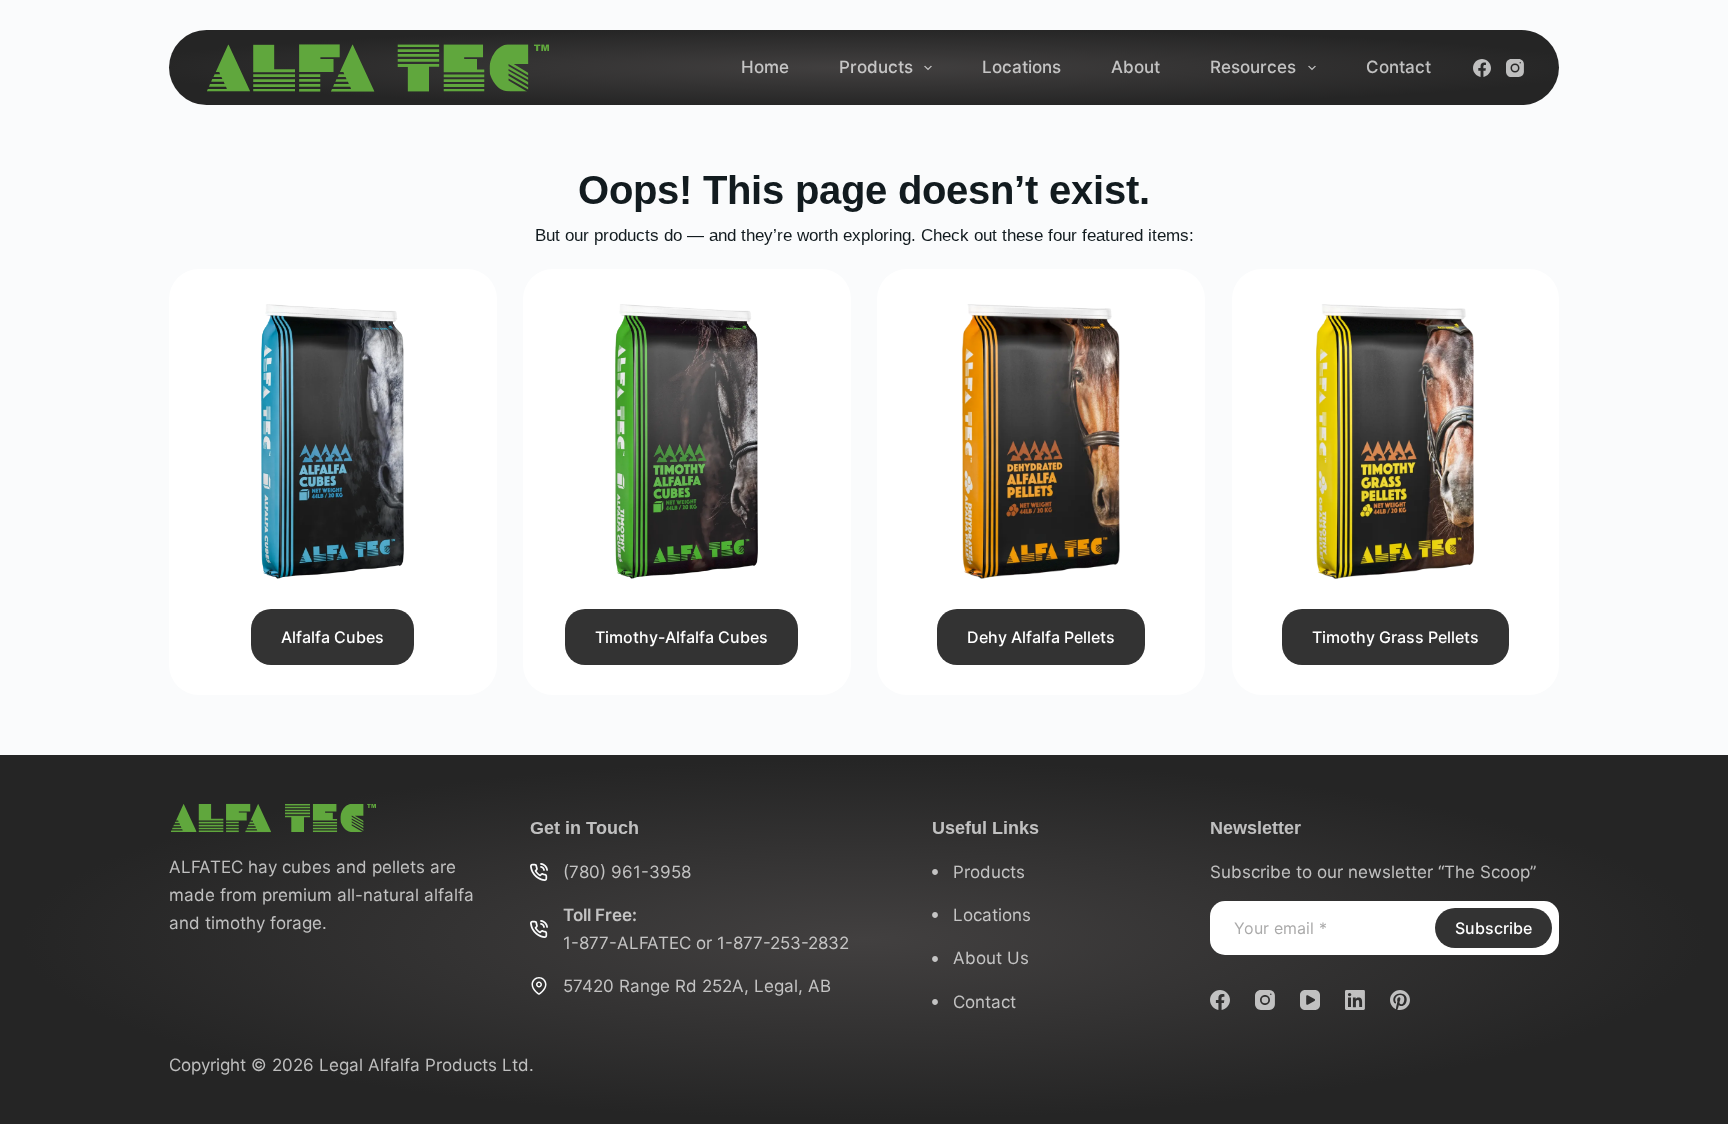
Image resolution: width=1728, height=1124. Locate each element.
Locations (1021, 67)
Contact (1398, 67)
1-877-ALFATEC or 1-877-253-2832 (706, 943)
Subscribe (1493, 928)
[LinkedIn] (1355, 1000)
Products (876, 67)
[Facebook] (1482, 68)
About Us (991, 958)
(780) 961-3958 (627, 872)
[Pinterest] (1400, 1000)
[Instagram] (1515, 68)
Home (765, 67)
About (1135, 67)
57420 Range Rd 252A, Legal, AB (697, 986)
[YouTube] (1310, 1000)
